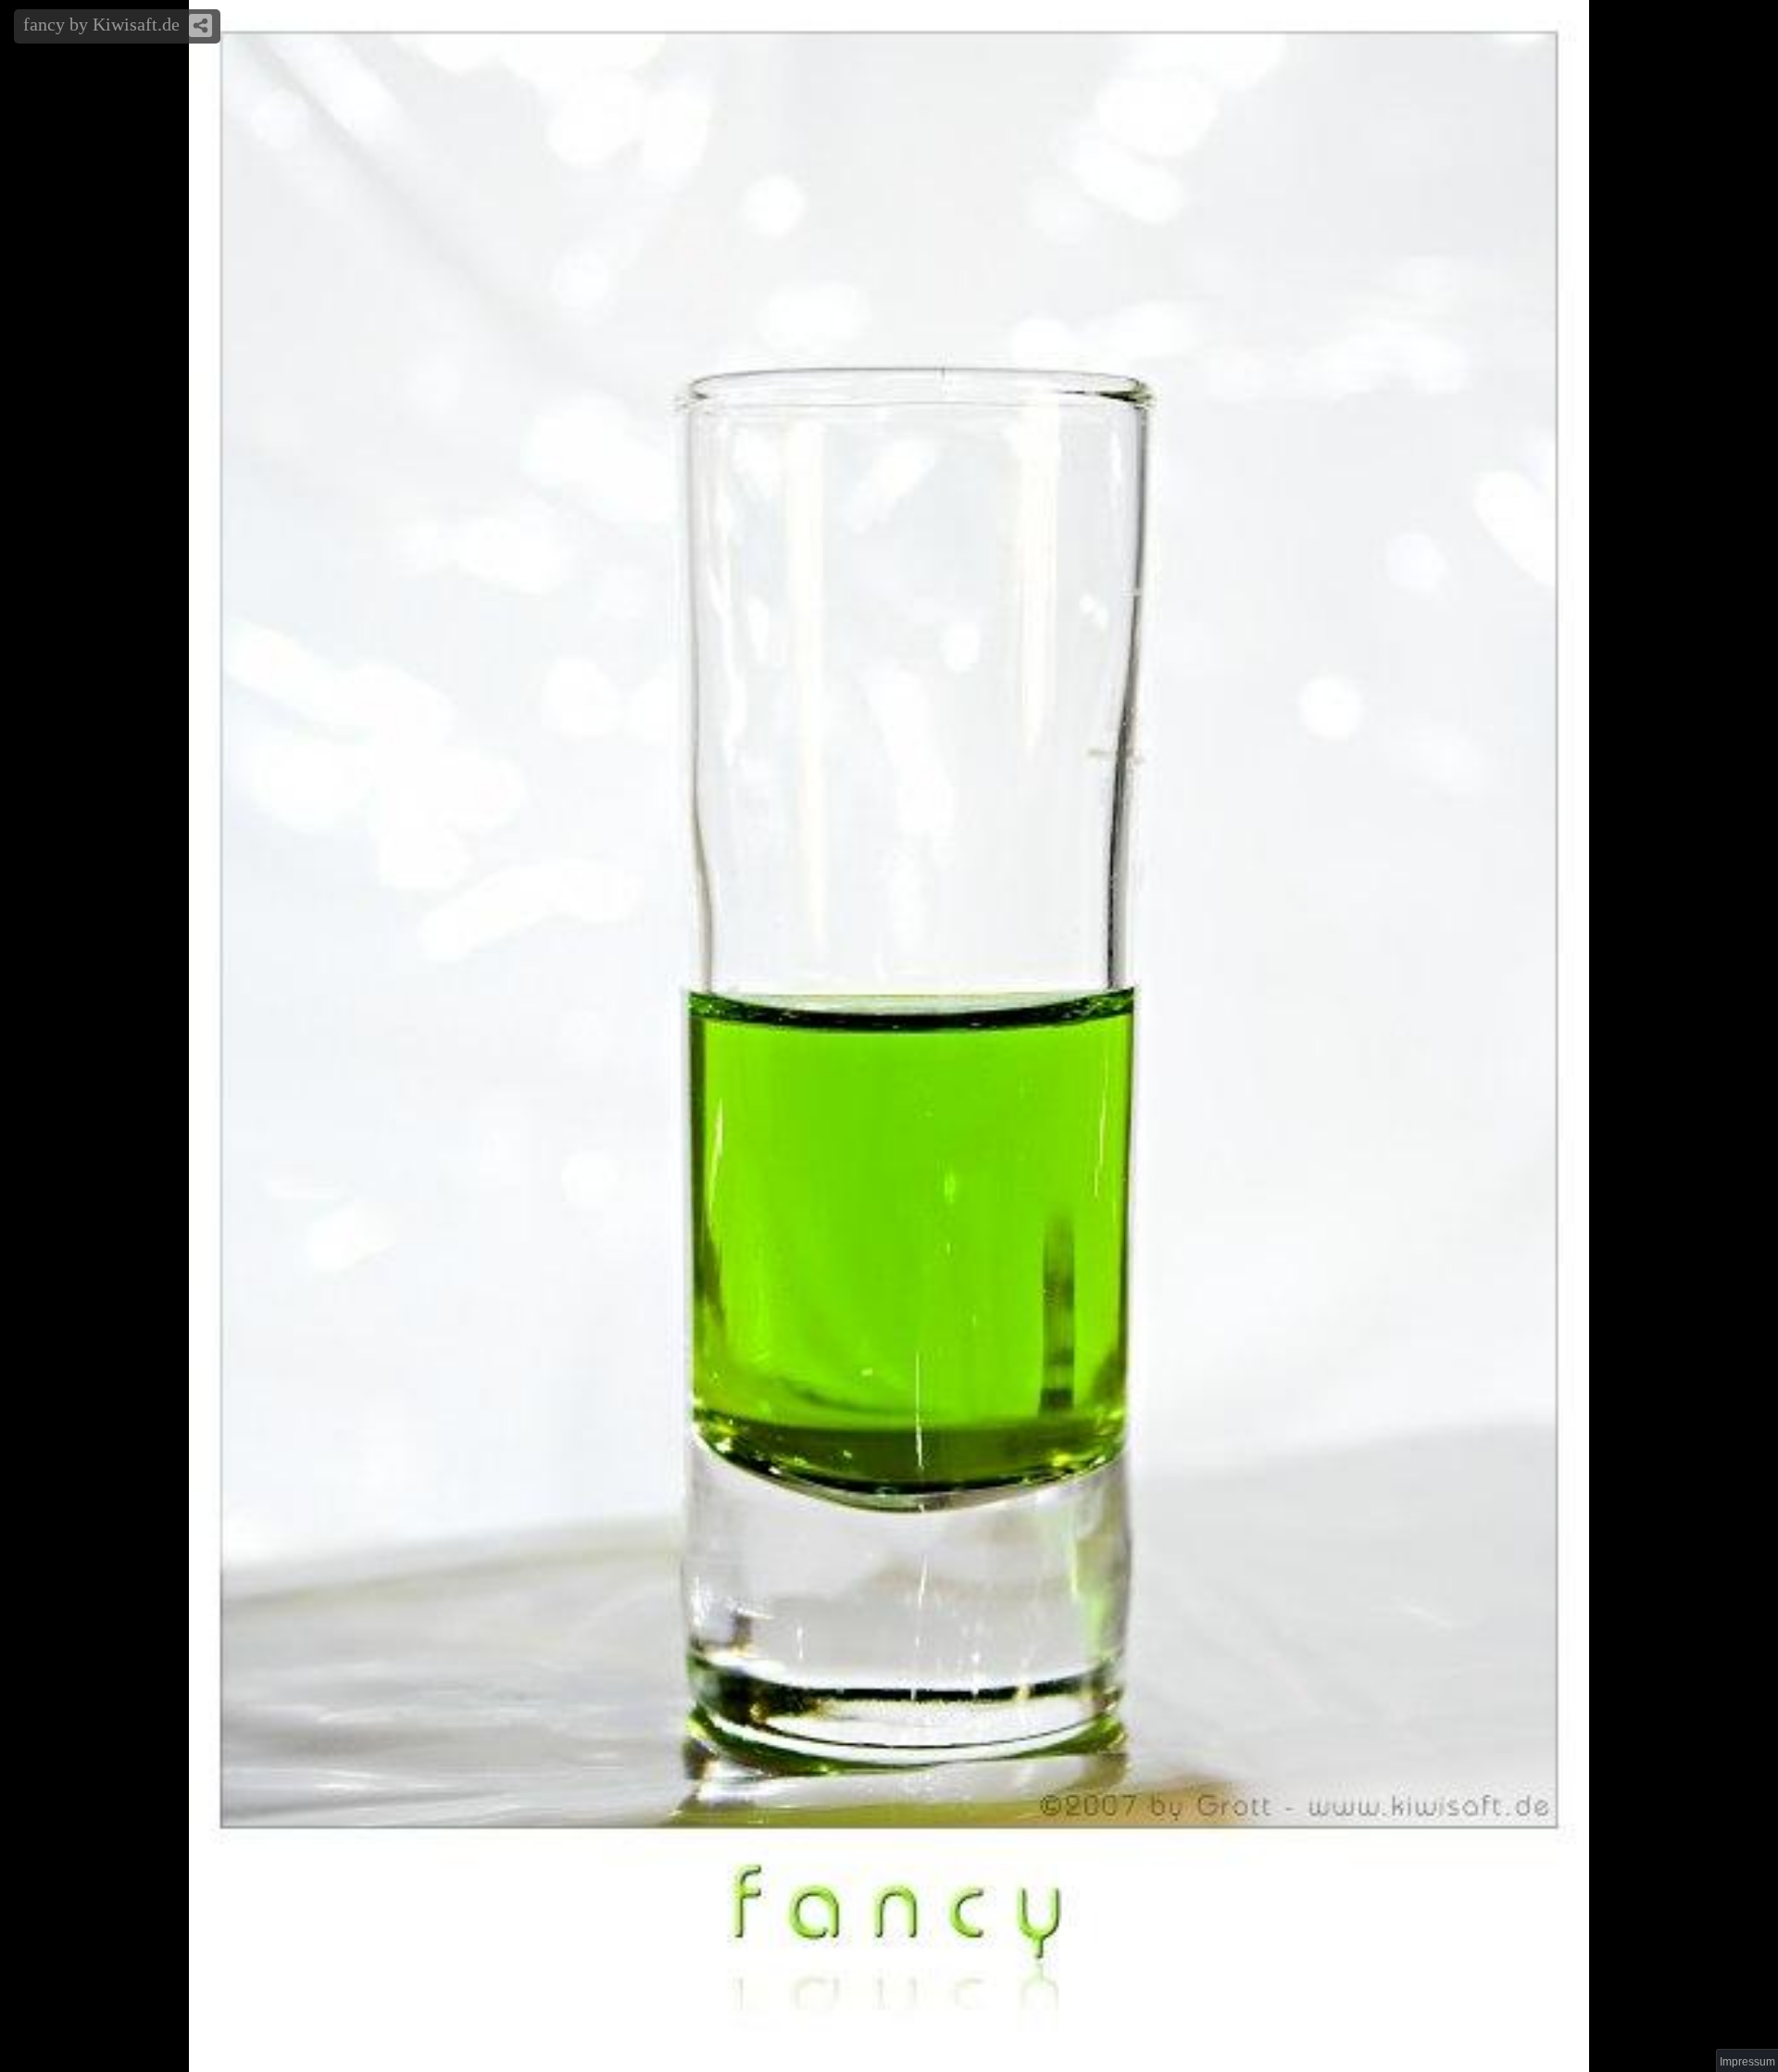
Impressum (1747, 2062)
